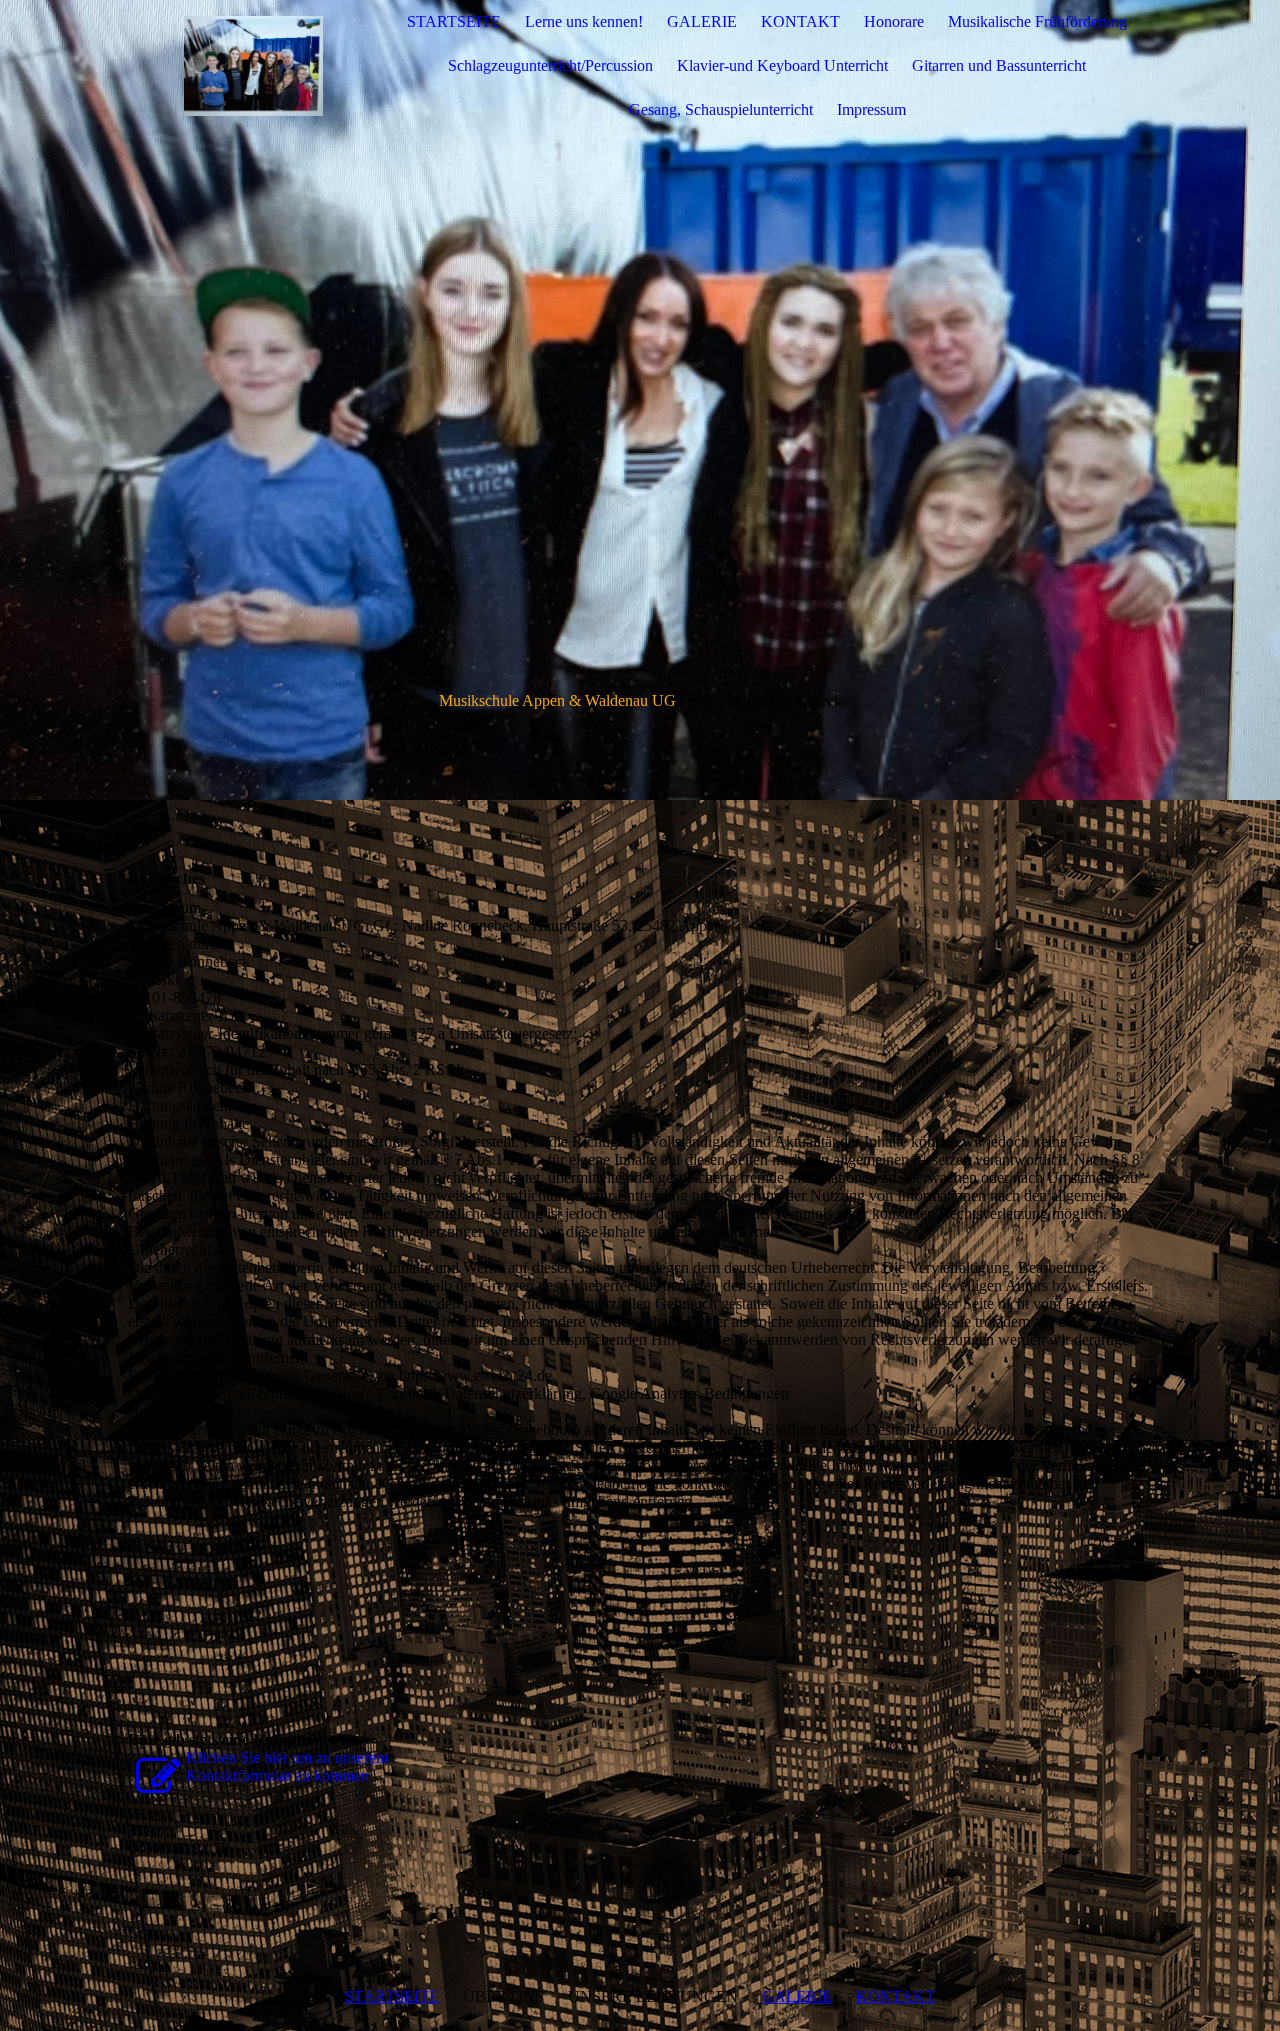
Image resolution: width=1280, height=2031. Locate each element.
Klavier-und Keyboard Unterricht (782, 65)
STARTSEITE (454, 21)
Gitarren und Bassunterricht (999, 65)
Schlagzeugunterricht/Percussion (550, 65)
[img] (253, 66)
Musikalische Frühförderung (1037, 21)
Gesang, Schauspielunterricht (721, 109)
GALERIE (702, 21)
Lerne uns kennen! (584, 21)
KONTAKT (800, 21)
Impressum (871, 109)
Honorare (894, 21)
